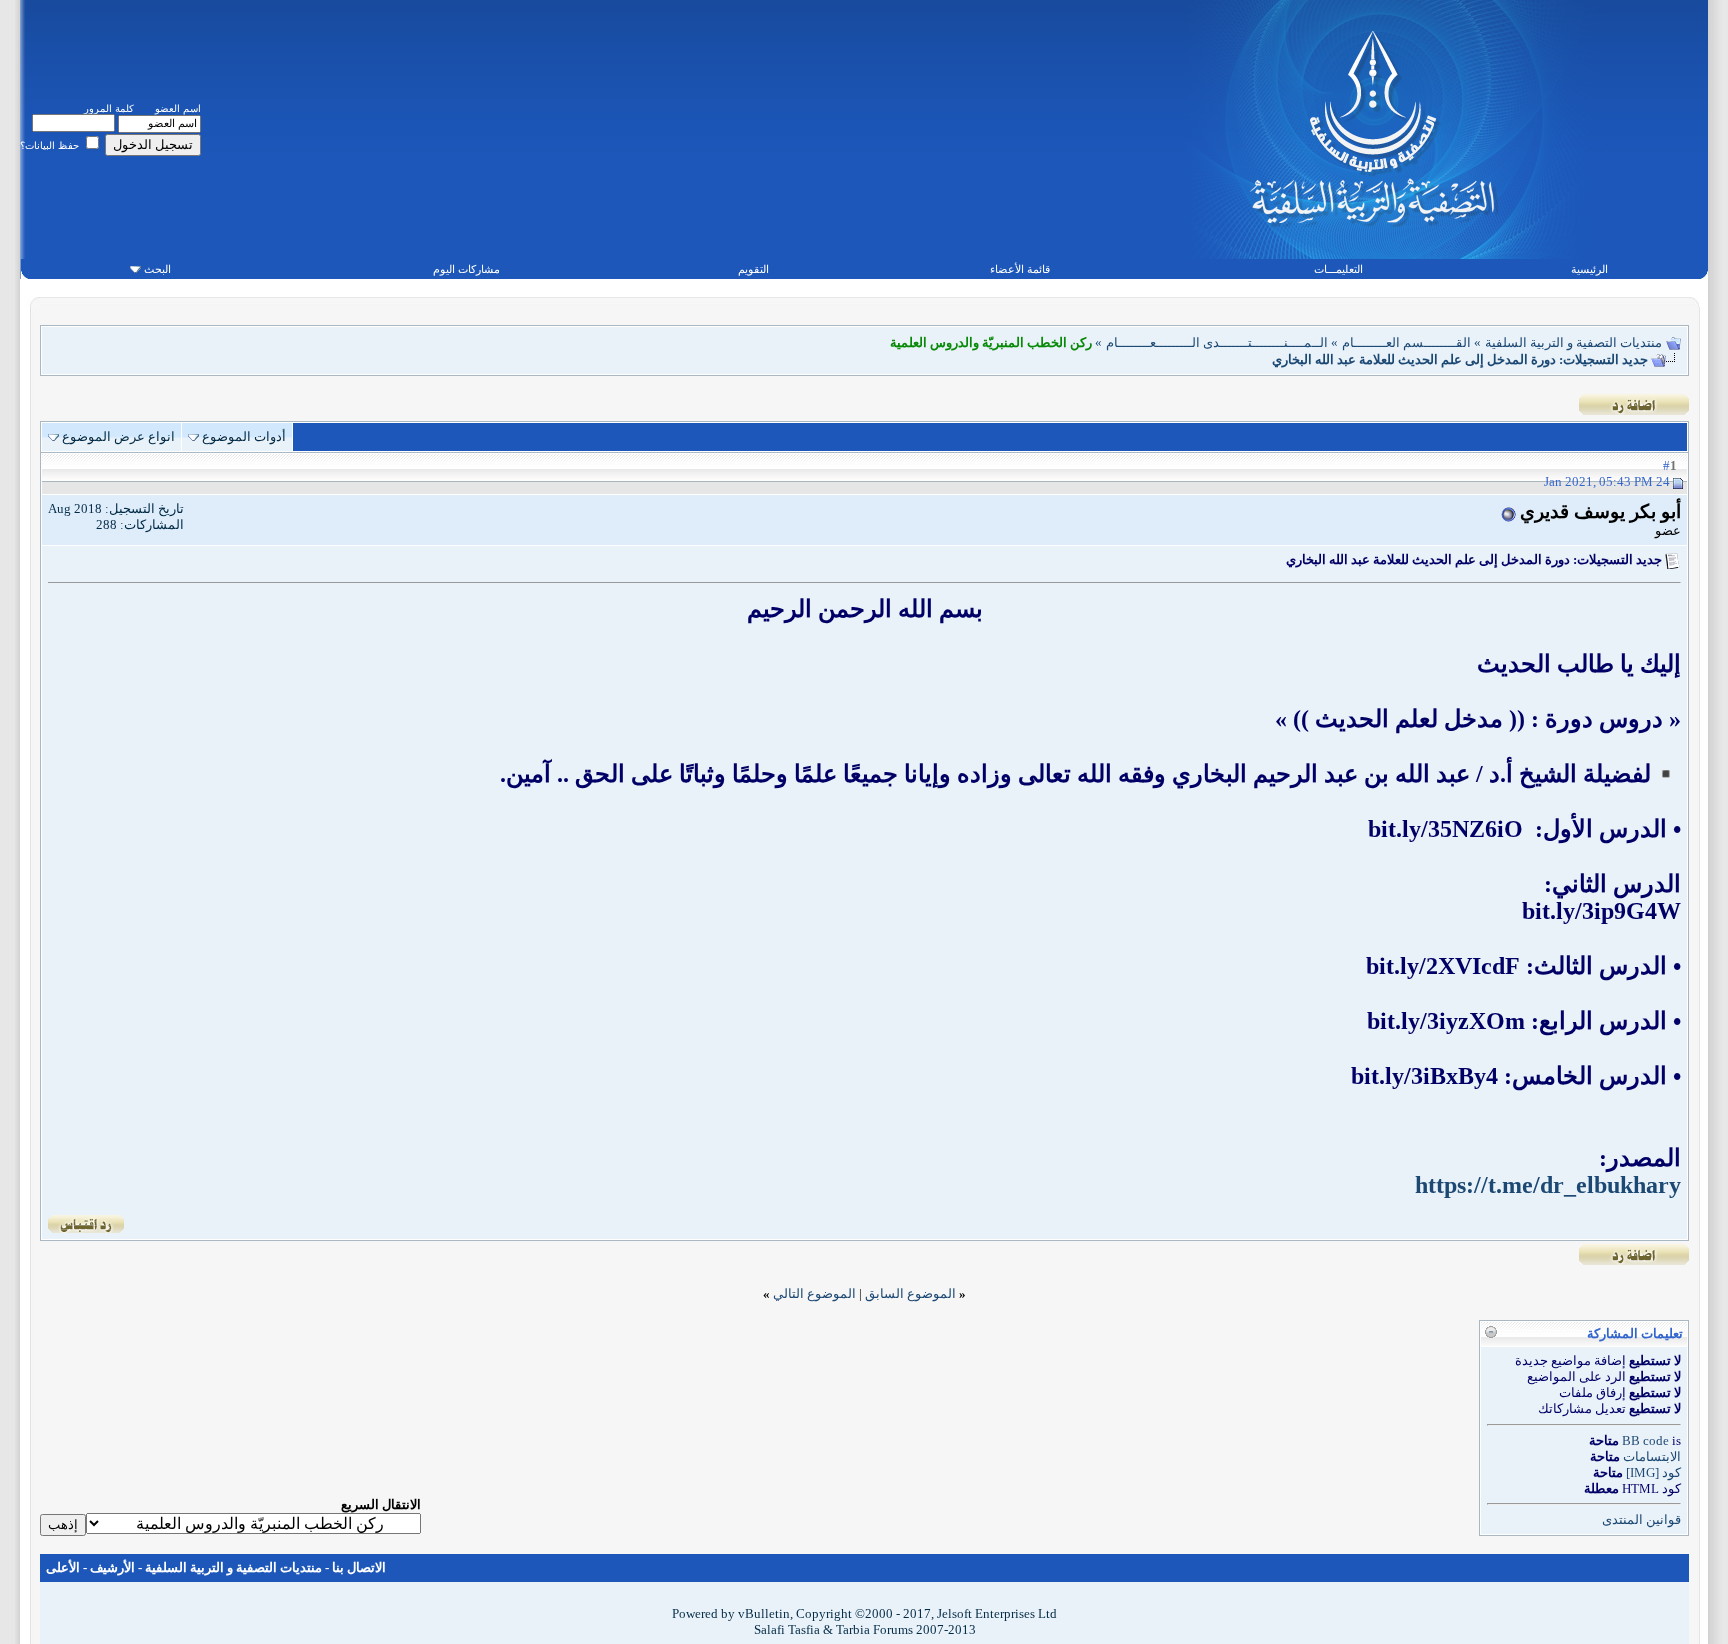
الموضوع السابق (910, 1293)
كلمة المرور (109, 108)
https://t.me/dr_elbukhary (1548, 1185)
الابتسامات (1652, 1456)
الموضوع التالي (814, 1293)
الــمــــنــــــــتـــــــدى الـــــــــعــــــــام (1217, 342)
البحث (157, 269)
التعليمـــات (1338, 269)
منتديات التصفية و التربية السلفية (1573, 342)
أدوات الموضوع (244, 436)
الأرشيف (112, 1567)
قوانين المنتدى (1641, 1519)
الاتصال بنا (359, 1567)
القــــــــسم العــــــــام (1406, 342)
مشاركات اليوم (466, 269)
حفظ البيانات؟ (51, 145)
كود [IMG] (1653, 1472)
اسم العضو (178, 108)
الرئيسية (1589, 269)
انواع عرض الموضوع (118, 436)
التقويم (753, 269)
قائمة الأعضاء (1020, 269)
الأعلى (63, 1567)
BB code (1645, 1440)
